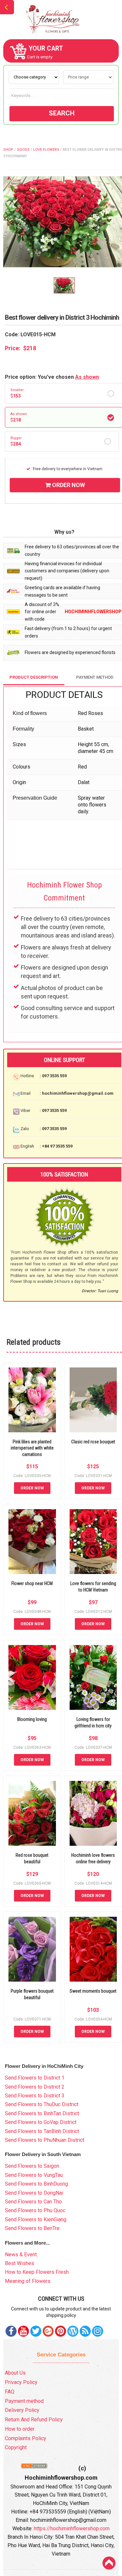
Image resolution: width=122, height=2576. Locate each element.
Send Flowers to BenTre (32, 2228)
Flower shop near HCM (32, 1583)
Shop (8, 150)
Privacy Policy (21, 2382)
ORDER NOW (68, 485)
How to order (20, 2429)
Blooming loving (32, 1719)
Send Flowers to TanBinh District (42, 2131)
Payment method (24, 2401)
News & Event (21, 2254)
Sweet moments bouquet (93, 1991)
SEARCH (62, 113)
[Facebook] (11, 2331)
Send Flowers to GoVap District (41, 2122)
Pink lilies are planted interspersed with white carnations (32, 1448)
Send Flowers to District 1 (35, 2078)
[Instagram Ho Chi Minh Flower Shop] (98, 2331)
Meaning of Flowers (28, 2281)
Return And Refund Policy (34, 2420)
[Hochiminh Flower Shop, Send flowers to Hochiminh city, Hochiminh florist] (61, 19)
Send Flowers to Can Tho (33, 2202)
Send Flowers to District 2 (35, 2087)
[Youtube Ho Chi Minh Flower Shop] (23, 2331)
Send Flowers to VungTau (34, 2175)
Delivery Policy (22, 2410)
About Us (15, 2373)
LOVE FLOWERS (46, 150)
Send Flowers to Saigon (32, 2166)
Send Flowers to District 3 (35, 2096)
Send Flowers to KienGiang (36, 2219)
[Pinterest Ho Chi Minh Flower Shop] (61, 2331)
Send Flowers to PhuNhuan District (45, 2140)
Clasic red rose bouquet (93, 1442)
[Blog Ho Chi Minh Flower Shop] (73, 2331)
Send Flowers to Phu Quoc (35, 2210)
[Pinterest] (36, 2331)
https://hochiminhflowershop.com (72, 2528)
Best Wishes (20, 2263)
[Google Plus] (48, 2331)
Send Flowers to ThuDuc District (42, 2104)
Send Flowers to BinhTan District (42, 2113)
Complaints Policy (26, 2438)
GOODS (23, 150)
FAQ (10, 2392)
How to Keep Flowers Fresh (37, 2272)
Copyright (16, 2447)
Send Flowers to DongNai (34, 2193)
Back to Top (109, 2563)
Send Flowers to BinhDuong (36, 2184)
